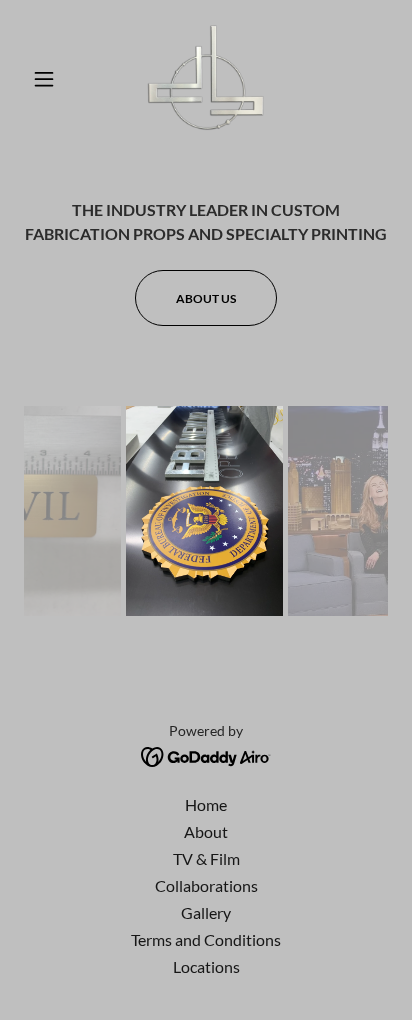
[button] (51, 79)
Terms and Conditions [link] (206, 939)
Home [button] (206, 804)
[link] (206, 79)
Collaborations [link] (206, 885)
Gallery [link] (206, 912)
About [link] (206, 831)
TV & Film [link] (206, 858)
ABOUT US (206, 298)
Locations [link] (206, 966)
